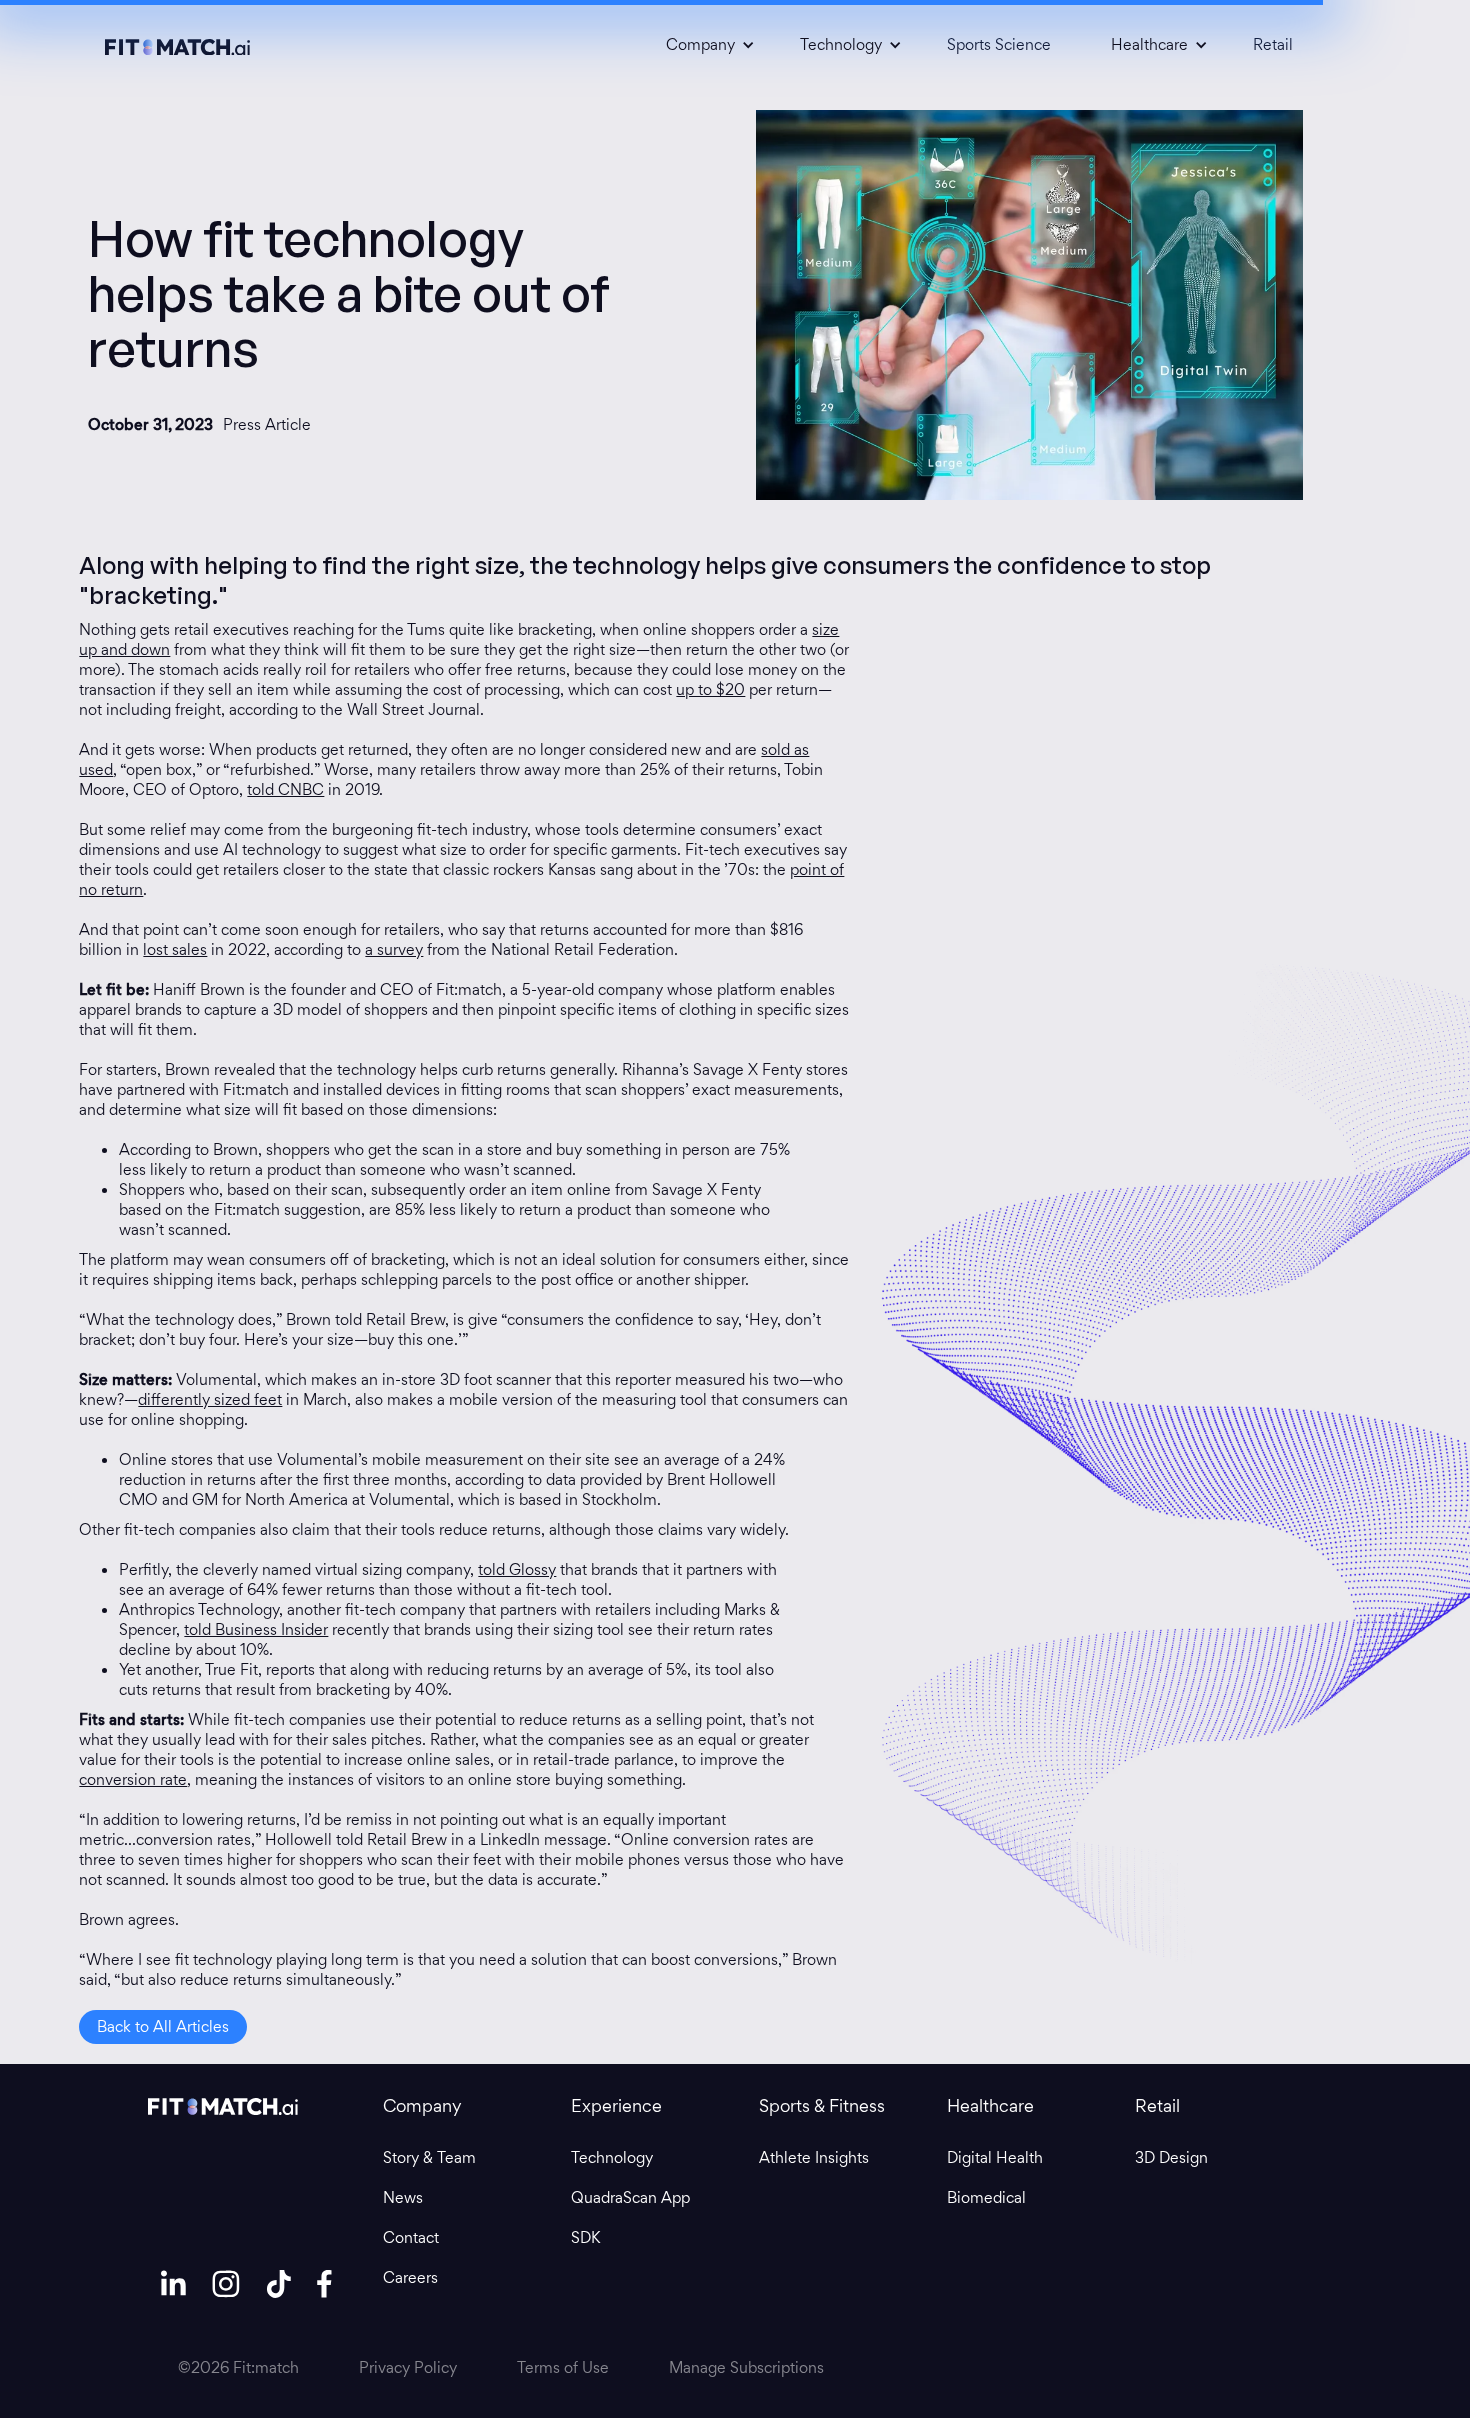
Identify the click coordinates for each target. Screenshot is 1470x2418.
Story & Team (429, 2158)
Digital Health (995, 2158)
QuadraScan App (630, 2198)
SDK (585, 2238)
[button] (703, 45)
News (403, 2198)
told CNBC (285, 789)
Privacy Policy (408, 2368)
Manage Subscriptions (746, 2368)
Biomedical (986, 2198)
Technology (612, 2158)
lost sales (175, 949)
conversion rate (133, 1779)
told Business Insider (256, 1629)
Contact (411, 2238)
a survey (394, 949)
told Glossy (517, 1569)
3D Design (1171, 2158)
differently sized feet (210, 1399)
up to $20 (710, 689)
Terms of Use (563, 2368)
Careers (410, 2278)
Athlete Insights (814, 2158)
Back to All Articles (163, 2026)
